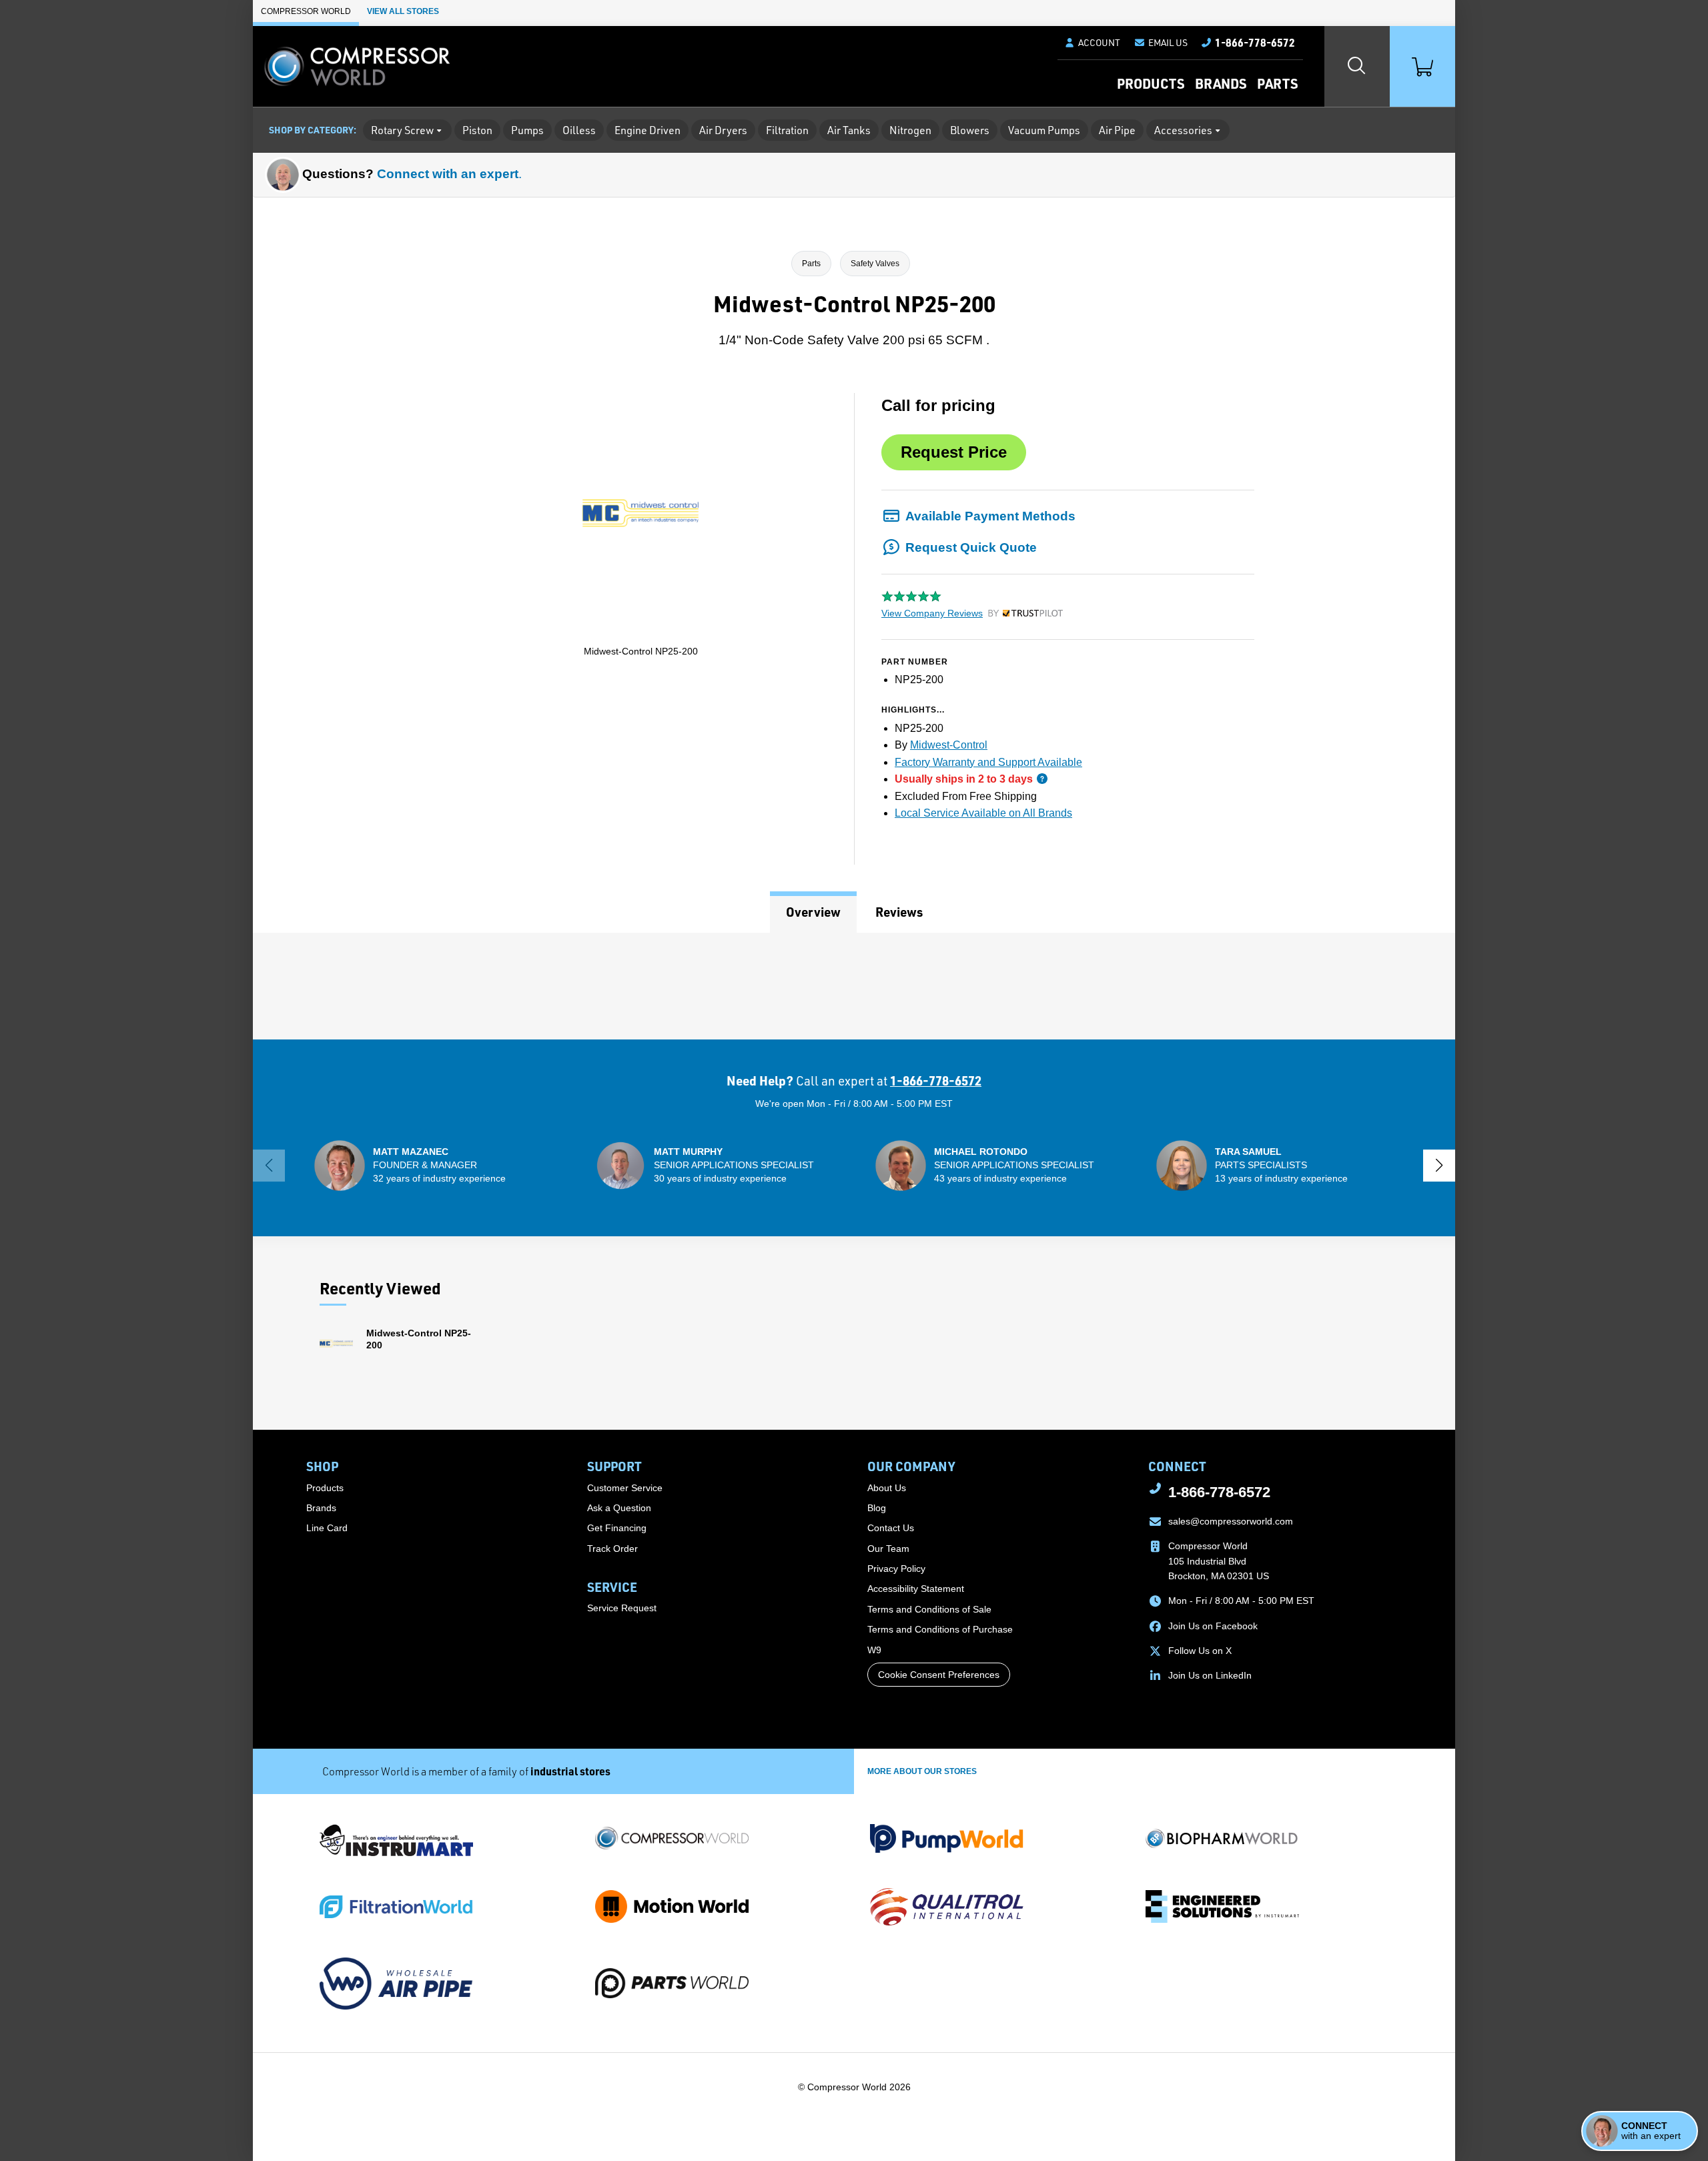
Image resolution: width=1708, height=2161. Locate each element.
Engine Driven (648, 130)
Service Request (622, 1608)
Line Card (327, 1528)
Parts (1277, 83)
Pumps (527, 130)
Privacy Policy (896, 1569)
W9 (874, 1650)
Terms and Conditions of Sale (929, 1609)
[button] (1161, 43)
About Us (887, 1488)
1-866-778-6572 (936, 1080)
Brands (1221, 83)
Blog (877, 1508)
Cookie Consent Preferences (939, 1675)
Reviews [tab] (899, 912)
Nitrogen (910, 130)
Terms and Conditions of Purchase (940, 1629)
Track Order (612, 1549)
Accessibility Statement (916, 1589)
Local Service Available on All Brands (983, 813)
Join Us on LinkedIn (1210, 1675)
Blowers (970, 130)
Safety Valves (875, 264)
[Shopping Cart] (1422, 66)
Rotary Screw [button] (402, 130)
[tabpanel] (854, 986)
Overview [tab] (813, 912)
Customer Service (625, 1488)
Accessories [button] (1183, 130)
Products (1151, 83)
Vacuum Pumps (1044, 130)
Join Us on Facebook (1213, 1626)
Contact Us (891, 1528)
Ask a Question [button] (619, 1508)
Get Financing (617, 1528)
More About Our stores (922, 1771)
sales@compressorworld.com (1231, 1521)
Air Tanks (849, 130)
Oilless (579, 130)
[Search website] (1357, 66)
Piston (477, 130)
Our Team (888, 1549)
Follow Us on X (1200, 1651)
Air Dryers (723, 130)
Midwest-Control (949, 745)
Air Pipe (1117, 130)
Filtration (787, 130)
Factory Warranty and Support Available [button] (988, 762)
